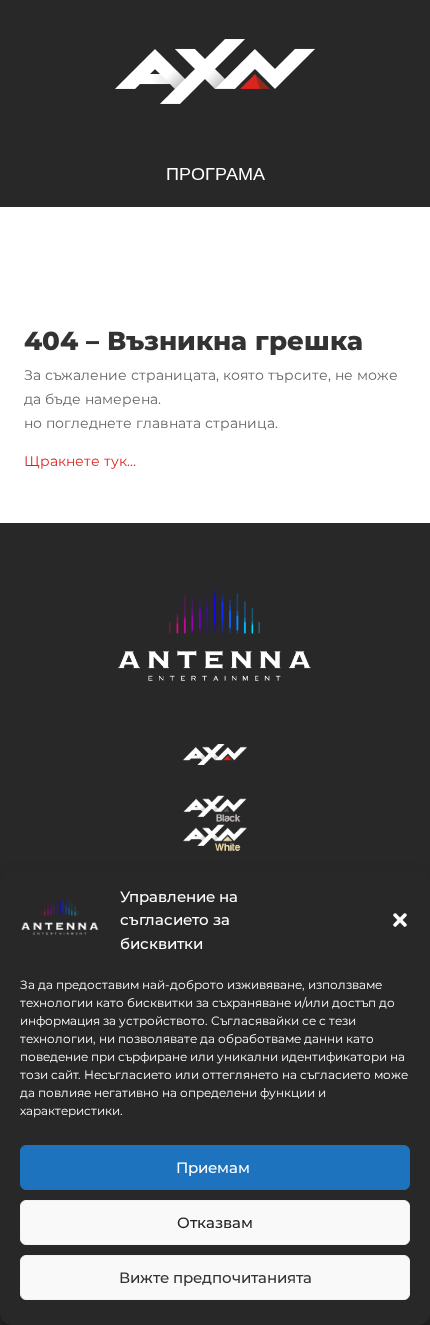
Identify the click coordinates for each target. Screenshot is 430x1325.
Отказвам (215, 1222)
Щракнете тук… (80, 461)
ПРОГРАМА (215, 175)
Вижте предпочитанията (215, 1277)
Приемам (215, 1167)
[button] (400, 920)
